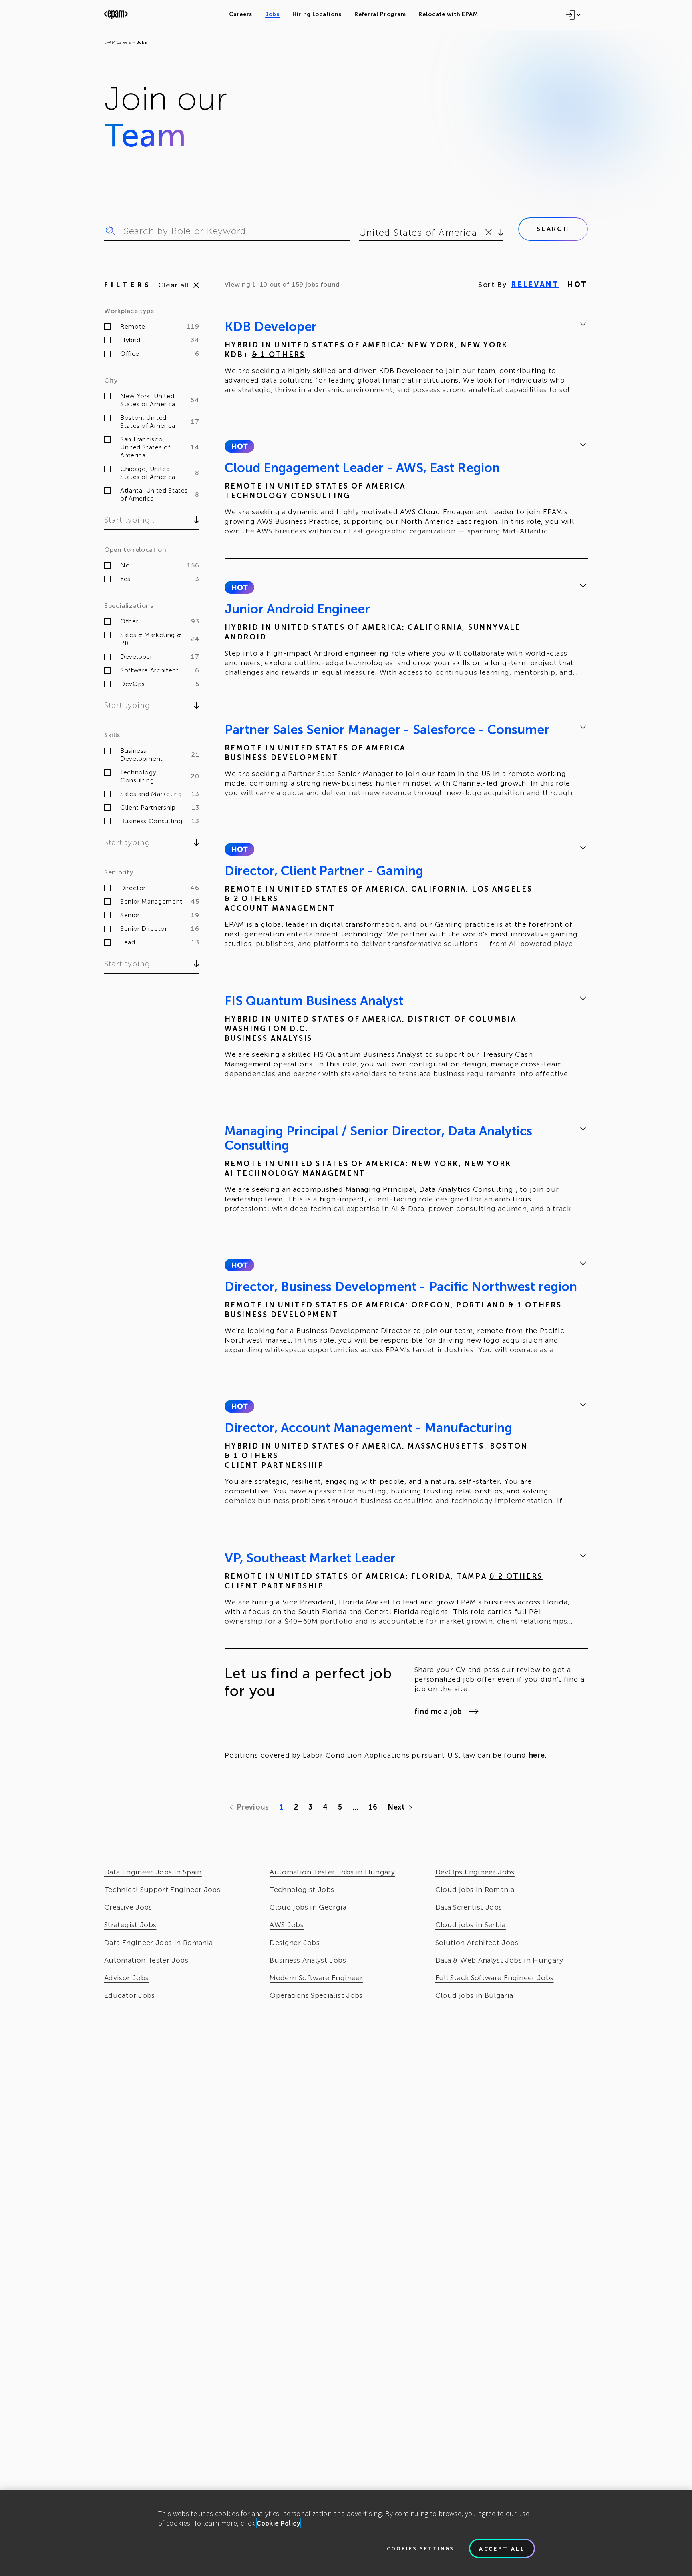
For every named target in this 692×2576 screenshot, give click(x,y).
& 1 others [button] (279, 355)
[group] (406, 359)
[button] (239, 446)
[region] (346, 2533)
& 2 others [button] (251, 899)
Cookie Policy (279, 2523)
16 (373, 1807)
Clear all (174, 285)
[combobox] (361, 233)
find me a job (438, 1712)
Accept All (502, 2548)
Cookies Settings (420, 2548)
